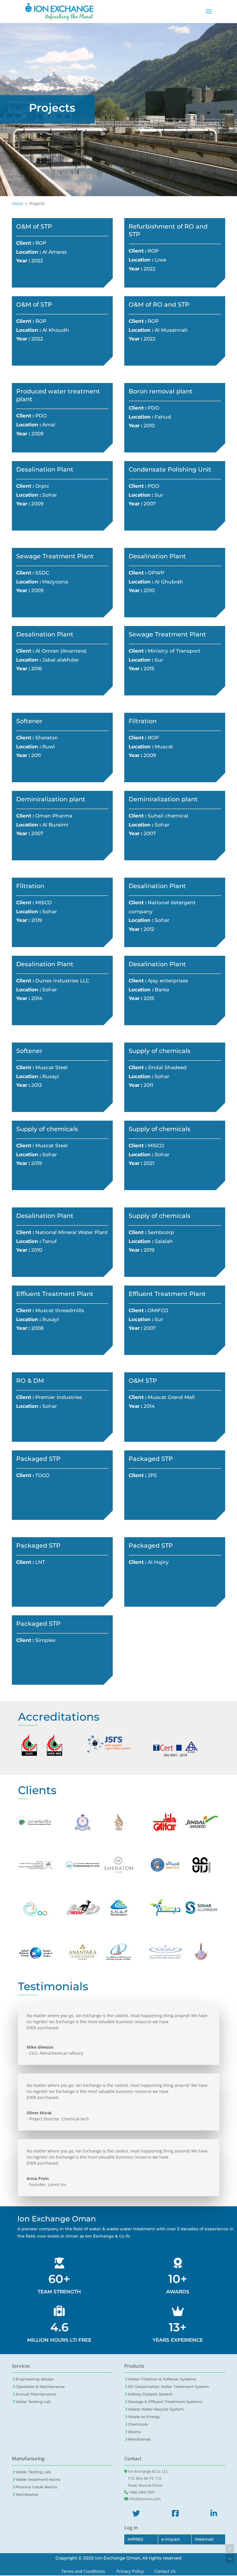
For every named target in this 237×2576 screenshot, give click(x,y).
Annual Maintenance (36, 2394)
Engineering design (35, 2379)
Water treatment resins (38, 2479)
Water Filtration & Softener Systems (162, 2379)
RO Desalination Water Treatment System (169, 2387)
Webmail (204, 2539)
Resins (134, 2432)
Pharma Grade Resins (36, 2487)
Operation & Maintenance (40, 2387)
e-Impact (171, 2539)
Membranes (139, 2439)
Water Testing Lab (33, 2402)
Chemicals (138, 2424)
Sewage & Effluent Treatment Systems (165, 2402)
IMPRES (135, 2539)
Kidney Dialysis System (150, 2394)
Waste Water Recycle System (156, 2409)
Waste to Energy (144, 2417)
